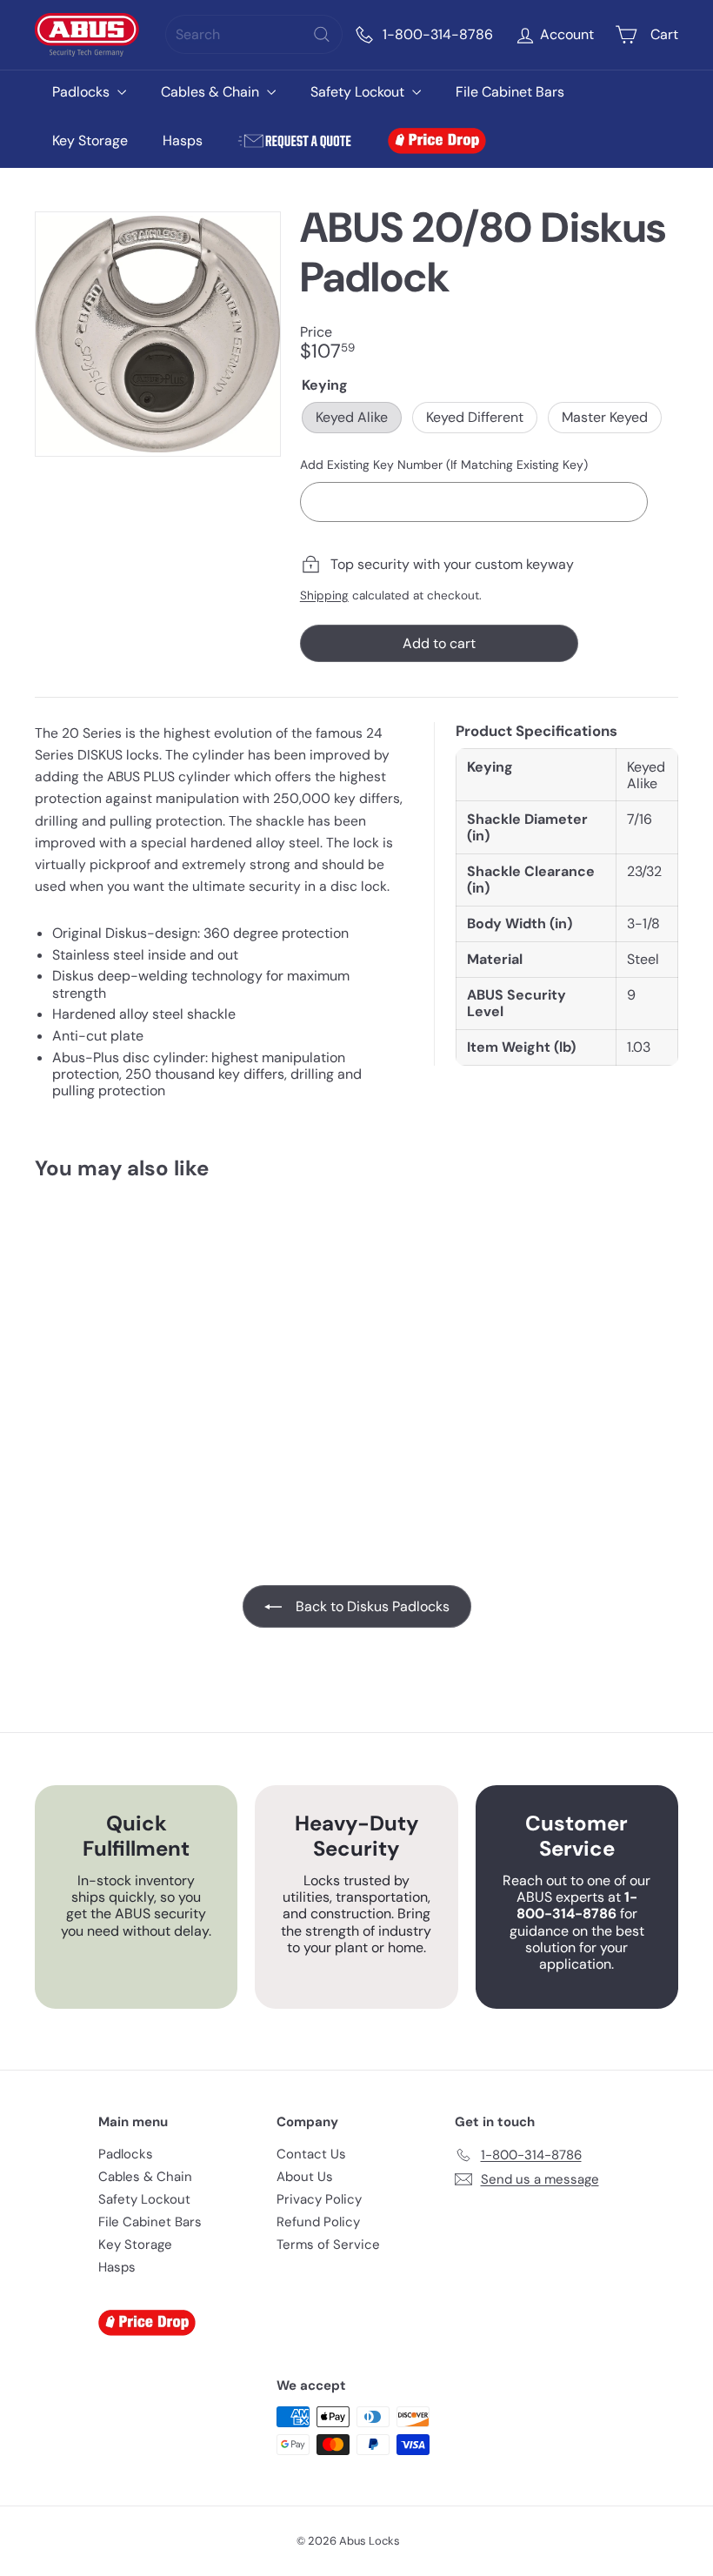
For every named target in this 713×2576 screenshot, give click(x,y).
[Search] (322, 34)
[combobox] (254, 34)
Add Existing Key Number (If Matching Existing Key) (444, 465)
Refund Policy (318, 2222)
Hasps (183, 141)
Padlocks (83, 92)
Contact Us (311, 2154)
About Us (305, 2177)
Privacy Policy (319, 2199)
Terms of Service (328, 2245)
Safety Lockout (359, 92)
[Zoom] (158, 335)
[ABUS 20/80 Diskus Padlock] (81, 1344)
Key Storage (90, 141)
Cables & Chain (212, 92)
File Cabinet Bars (510, 92)
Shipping (324, 595)
